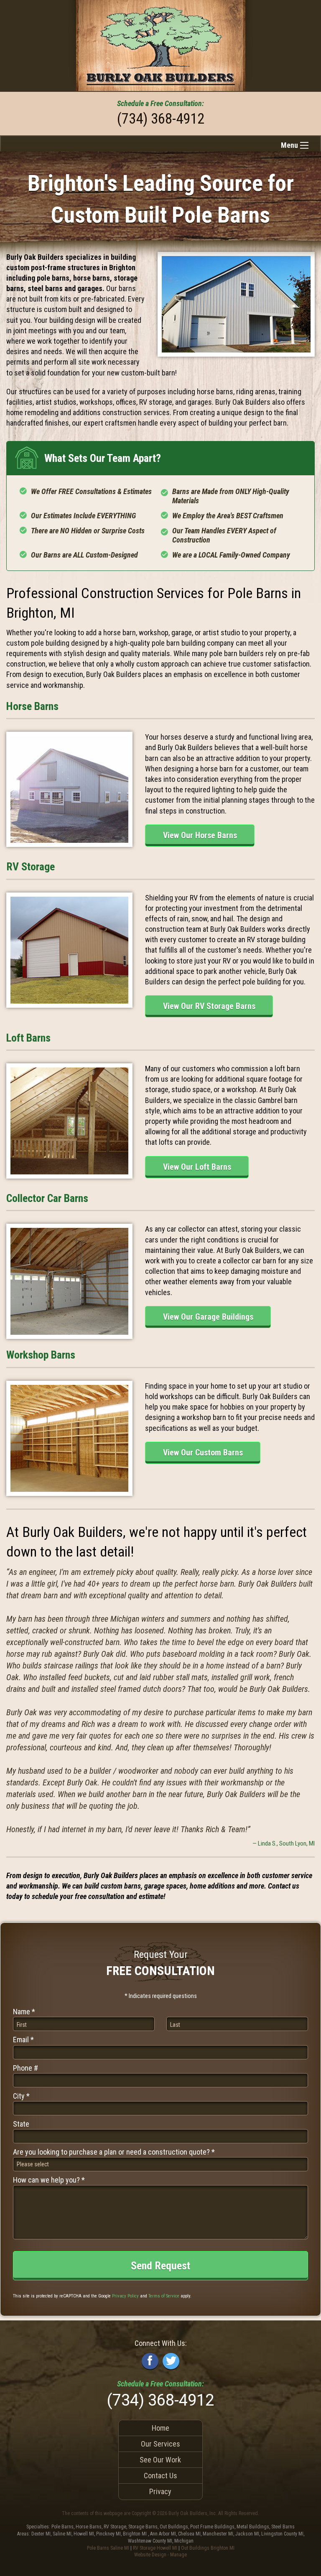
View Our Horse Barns (200, 835)
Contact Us (160, 2476)
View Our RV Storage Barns (209, 1006)
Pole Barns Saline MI (108, 2548)
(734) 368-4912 (161, 119)
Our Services (160, 2444)
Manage (178, 2555)
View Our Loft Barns (197, 1167)
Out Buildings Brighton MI (208, 2548)
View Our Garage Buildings (208, 1317)
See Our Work (160, 2460)
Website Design (150, 2555)
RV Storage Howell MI (155, 2548)
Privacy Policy (125, 2296)
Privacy (160, 2491)
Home (160, 2428)
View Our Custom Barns (203, 1453)
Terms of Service (164, 2296)
